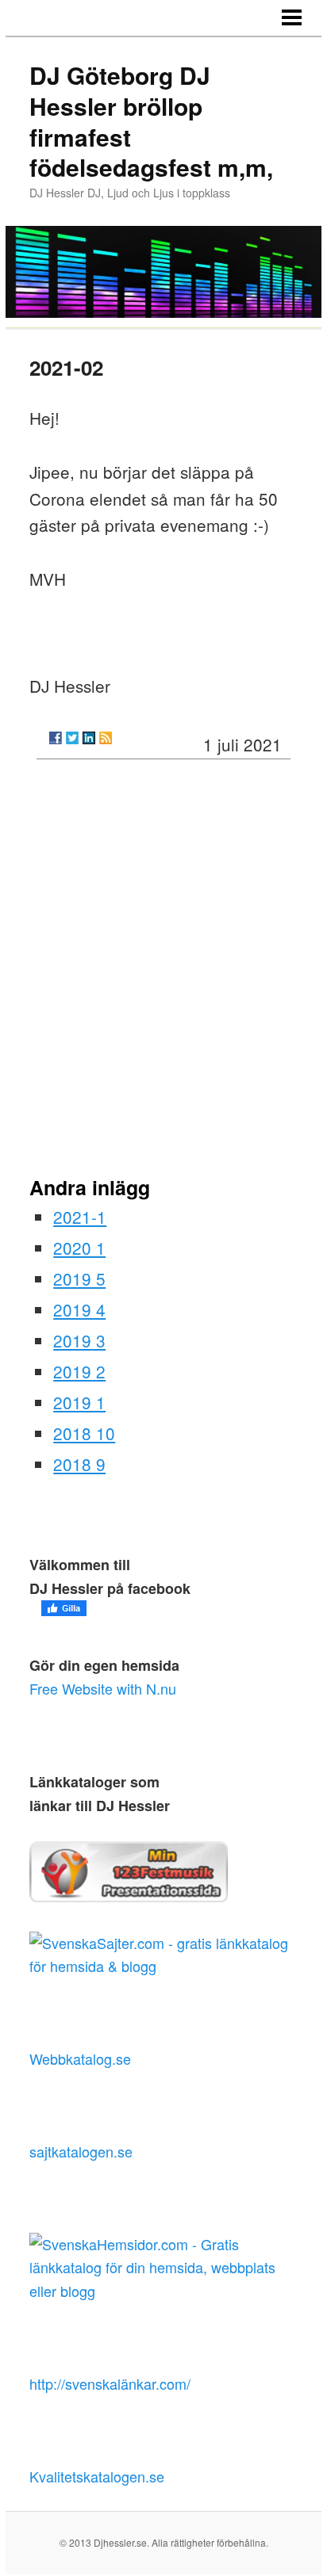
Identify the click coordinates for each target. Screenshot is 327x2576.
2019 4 (79, 1309)
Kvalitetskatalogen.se (97, 2476)
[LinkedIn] (89, 738)
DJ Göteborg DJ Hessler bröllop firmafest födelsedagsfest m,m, (151, 121)
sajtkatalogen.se (81, 2151)
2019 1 (79, 1402)
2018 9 (79, 1464)
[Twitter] (72, 738)
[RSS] (106, 738)
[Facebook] (56, 738)
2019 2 (79, 1371)
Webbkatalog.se (80, 2058)
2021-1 (80, 1217)
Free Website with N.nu (103, 1688)
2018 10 (84, 1433)
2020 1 (79, 1248)
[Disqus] (163, 973)
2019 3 (79, 1340)
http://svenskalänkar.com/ (110, 2383)
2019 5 (79, 1278)
